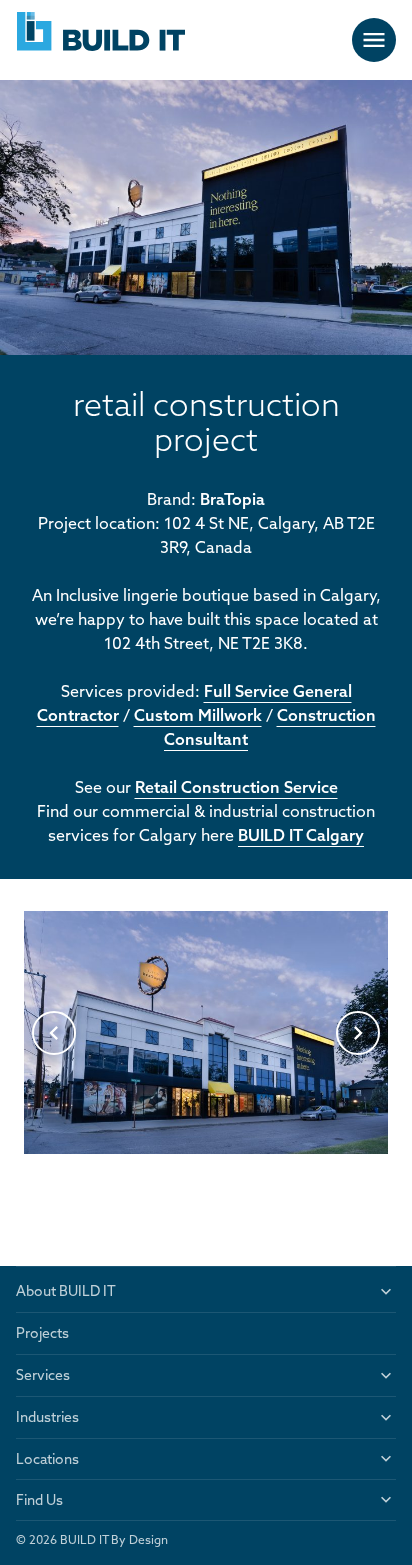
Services (43, 1375)
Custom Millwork (198, 715)
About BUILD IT (66, 1291)
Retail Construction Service (236, 787)
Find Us (39, 1500)
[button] (54, 1033)
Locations (47, 1459)
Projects (42, 1333)
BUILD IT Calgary (301, 835)
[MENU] (374, 40)
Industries (47, 1417)
